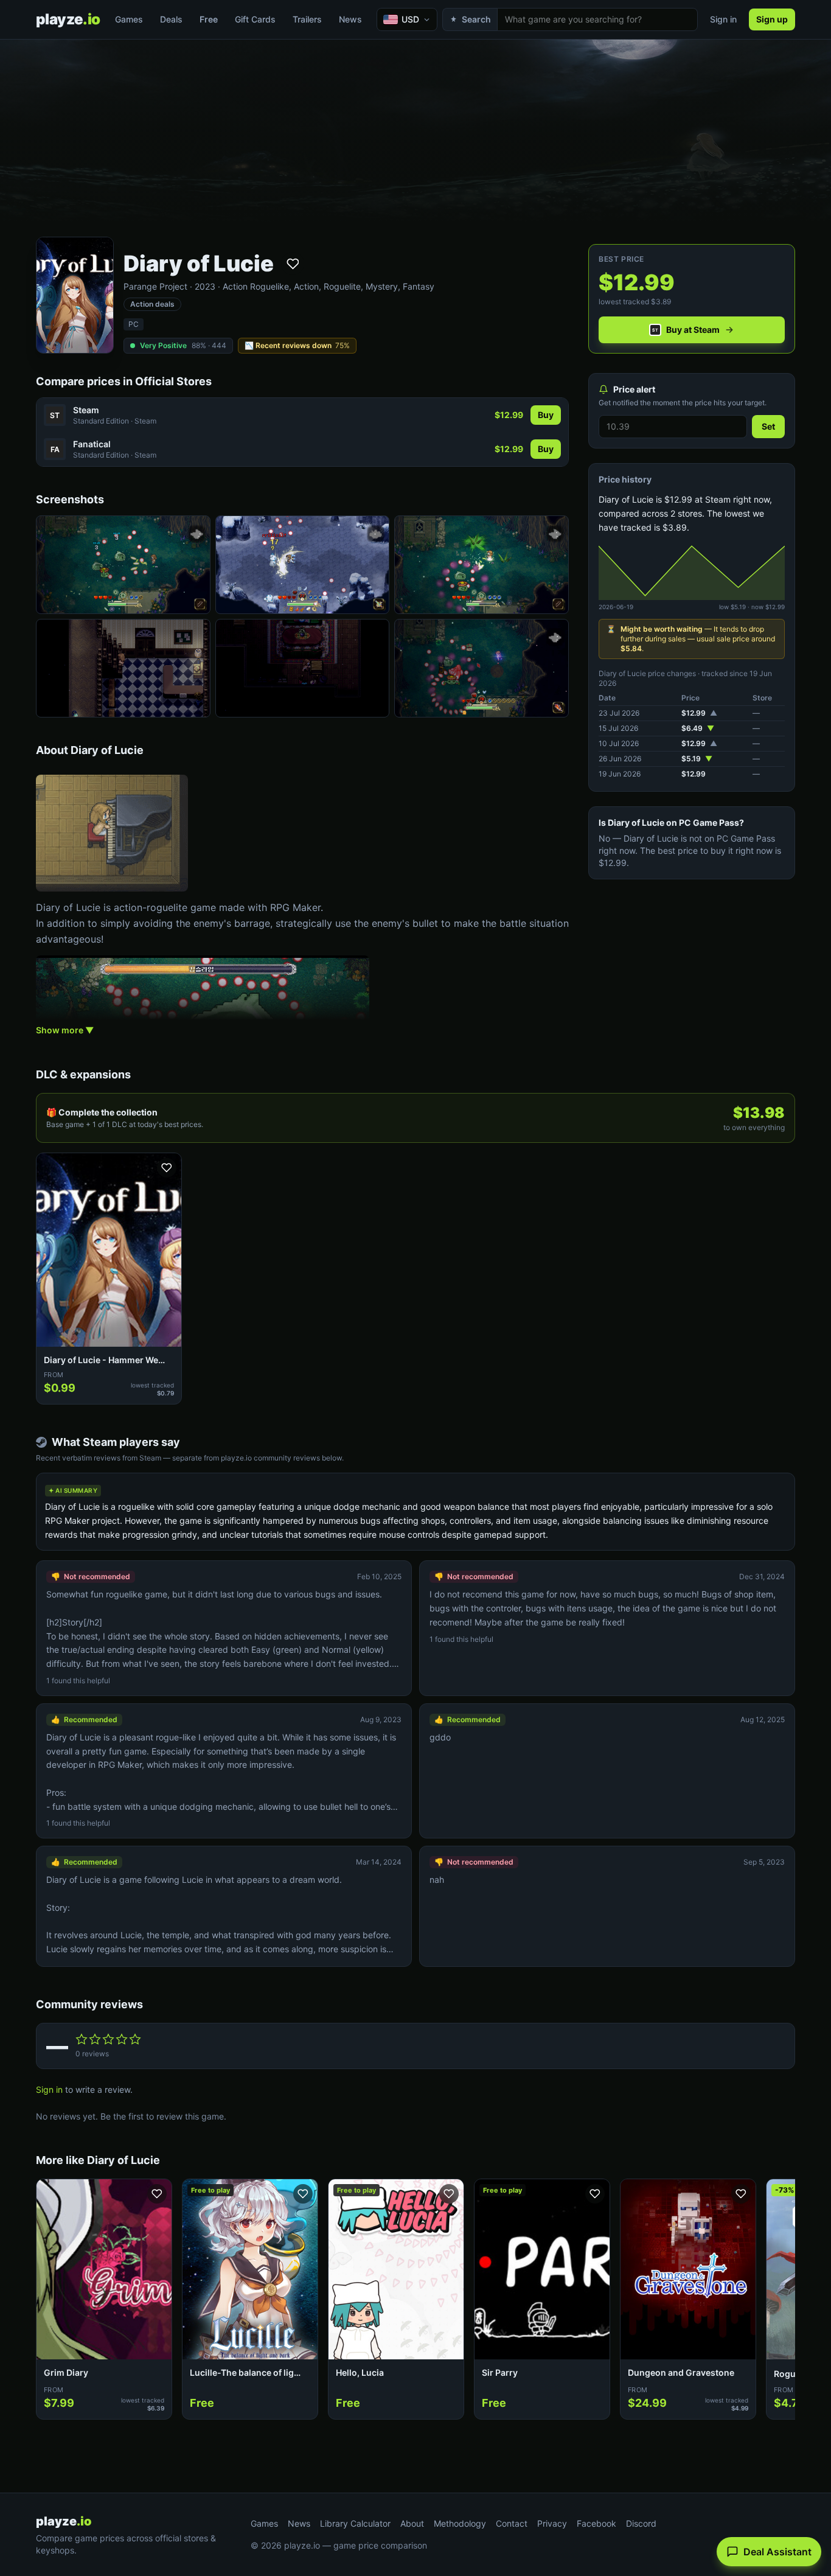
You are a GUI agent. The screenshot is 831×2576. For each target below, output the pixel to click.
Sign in (723, 19)
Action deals (152, 304)
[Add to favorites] (293, 264)
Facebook (596, 2523)
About (412, 2523)
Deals (171, 19)
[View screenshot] (123, 565)
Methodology (460, 2523)
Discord (641, 2523)
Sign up (772, 19)
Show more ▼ (65, 1030)
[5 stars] (135, 2039)
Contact (512, 2523)
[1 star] (82, 2039)
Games (129, 19)
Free (209, 19)
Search (476, 19)
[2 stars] (95, 2039)
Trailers (307, 19)
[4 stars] (122, 2039)
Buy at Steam (693, 330)
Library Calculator (355, 2523)
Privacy (552, 2523)
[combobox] (597, 19)
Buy (546, 415)
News (350, 19)
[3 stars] (108, 2039)
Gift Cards (255, 19)
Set (768, 426)
